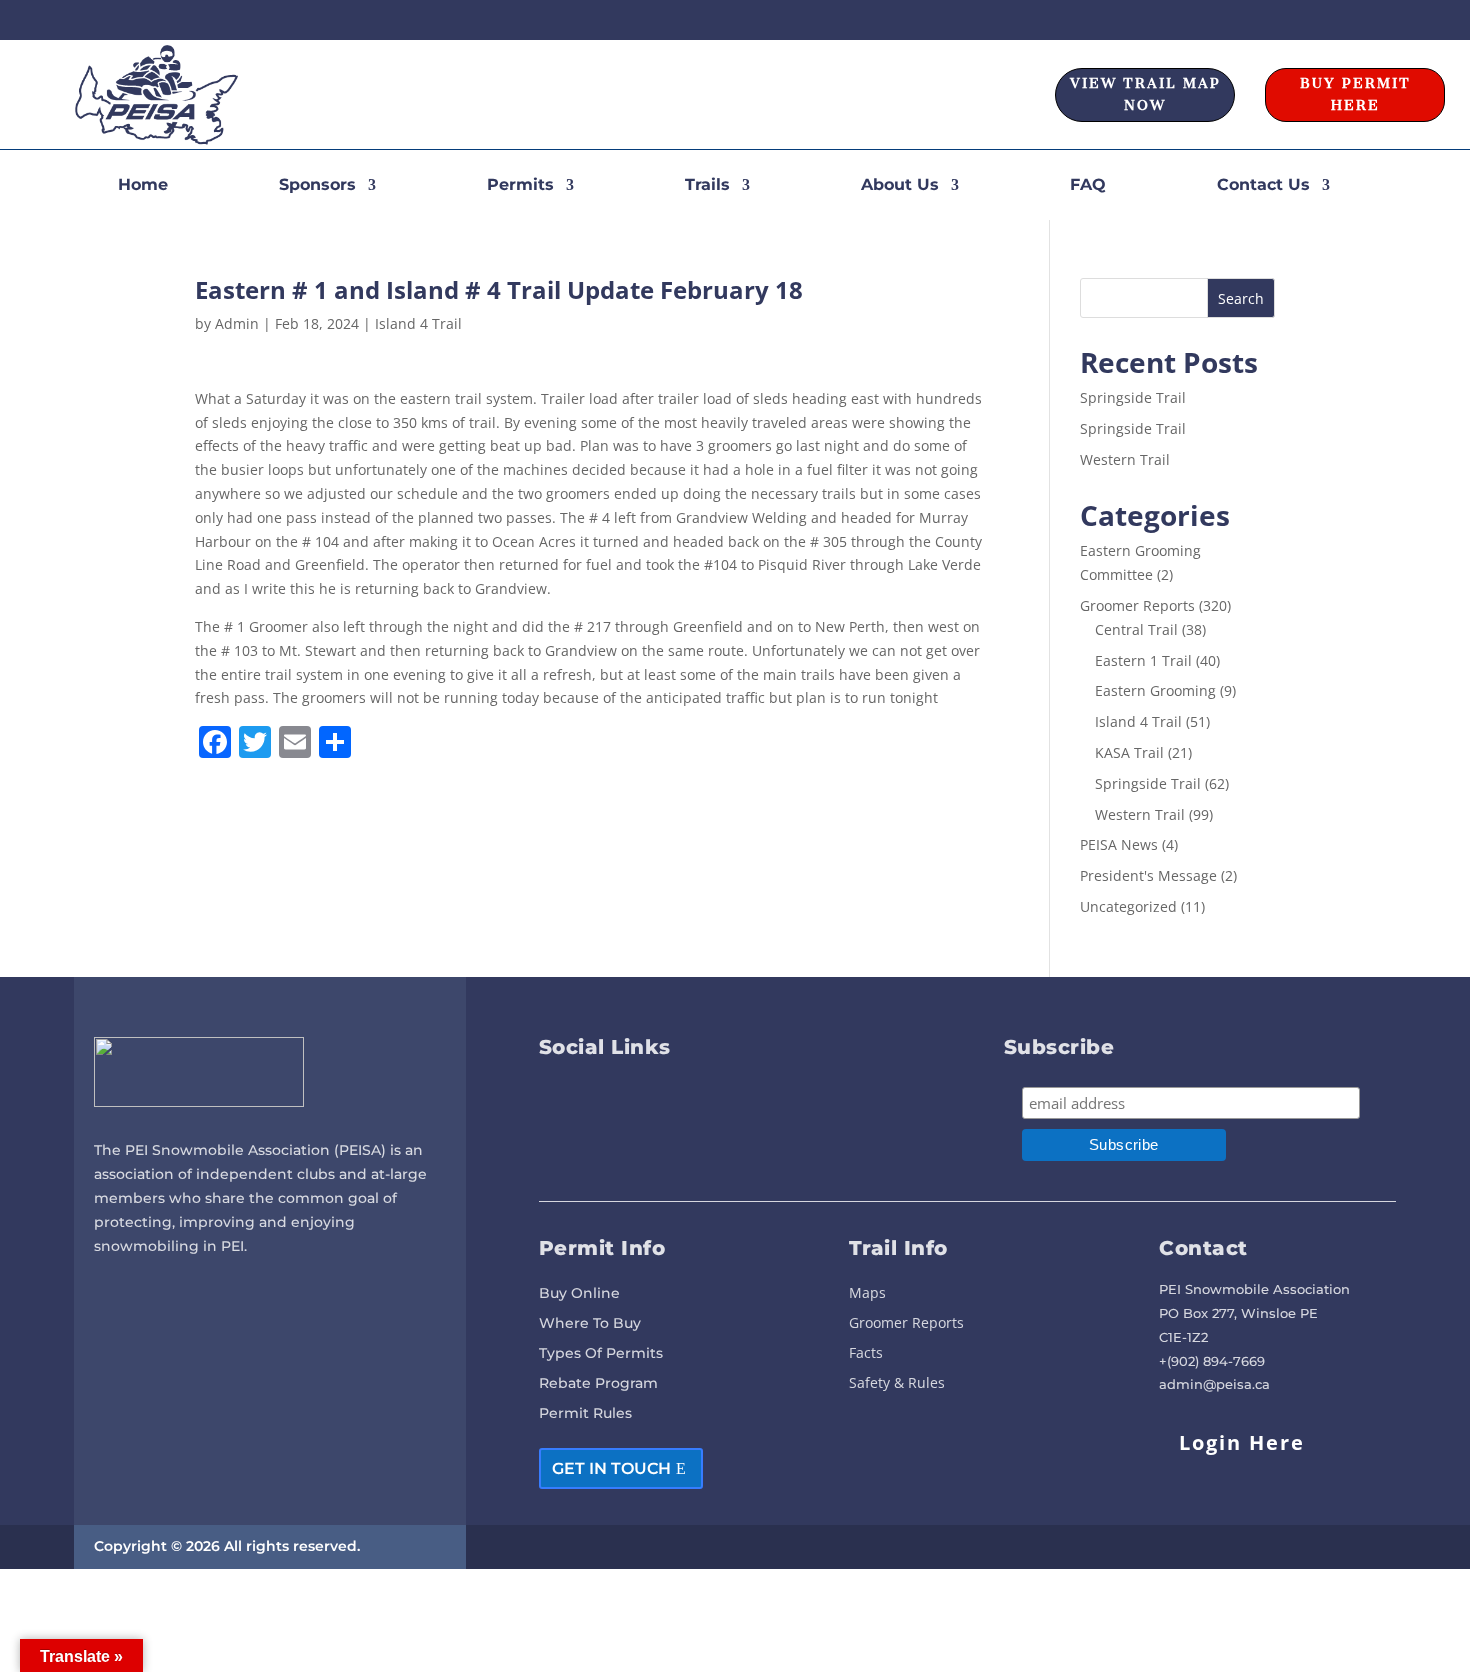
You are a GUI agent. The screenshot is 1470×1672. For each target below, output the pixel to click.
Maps (867, 1294)
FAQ (1088, 186)
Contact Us (1263, 186)
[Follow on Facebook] (1347, 20)
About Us (900, 186)
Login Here (1242, 1442)
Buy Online (579, 1294)
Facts (866, 1354)
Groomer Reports (1137, 605)
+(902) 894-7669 (1212, 1361)
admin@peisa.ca (1214, 1384)
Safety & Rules (897, 1384)
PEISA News (1119, 844)
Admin (237, 323)
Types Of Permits (601, 1354)
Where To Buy (590, 1324)
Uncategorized (1128, 906)
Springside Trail (1133, 397)
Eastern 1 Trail (1143, 660)
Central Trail (1136, 629)
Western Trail (1125, 459)
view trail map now (1145, 94)
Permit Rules (585, 1414)
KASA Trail (1129, 752)
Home (143, 186)
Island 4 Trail (418, 323)
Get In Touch (611, 1468)
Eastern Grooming (1155, 690)
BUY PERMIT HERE (1355, 94)
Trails (707, 186)
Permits (520, 186)
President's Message (1148, 875)
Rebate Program (598, 1384)
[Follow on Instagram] (1383, 20)
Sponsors (317, 186)
